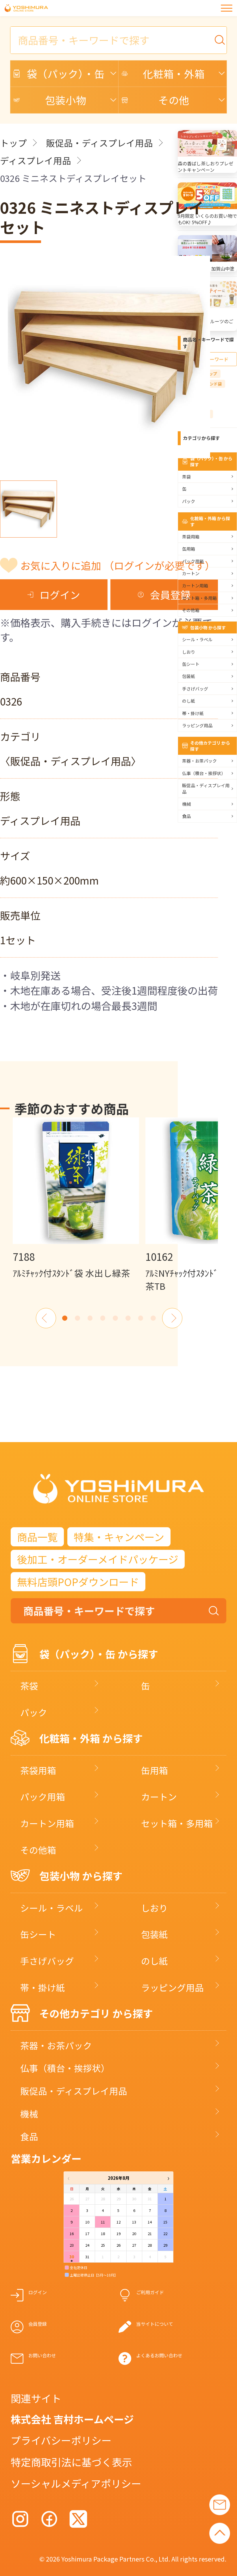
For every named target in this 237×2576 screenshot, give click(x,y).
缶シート (191, 664)
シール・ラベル (197, 639)
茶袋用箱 (191, 537)
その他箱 (191, 610)
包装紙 (189, 676)
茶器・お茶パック (199, 761)
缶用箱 (189, 549)
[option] (76, 1198)
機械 (186, 804)
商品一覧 (37, 1537)
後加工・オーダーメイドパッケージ (98, 1559)
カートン (191, 573)
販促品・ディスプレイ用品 (99, 143)
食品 (186, 816)
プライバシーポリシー (61, 2440)
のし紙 (189, 701)
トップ (13, 143)
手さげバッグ (195, 689)
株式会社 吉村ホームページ (72, 2419)
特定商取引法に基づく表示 (71, 2462)
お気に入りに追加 (118, 565)
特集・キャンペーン (119, 1537)
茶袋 (186, 477)
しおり (189, 652)
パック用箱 (193, 561)
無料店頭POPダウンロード (78, 1582)
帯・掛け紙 (193, 713)
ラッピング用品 (197, 725)
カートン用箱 (195, 585)
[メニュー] (227, 8)
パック (189, 501)
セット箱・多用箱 (199, 598)
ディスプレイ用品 (36, 160)
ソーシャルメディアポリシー (76, 2483)
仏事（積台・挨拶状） (204, 773)
